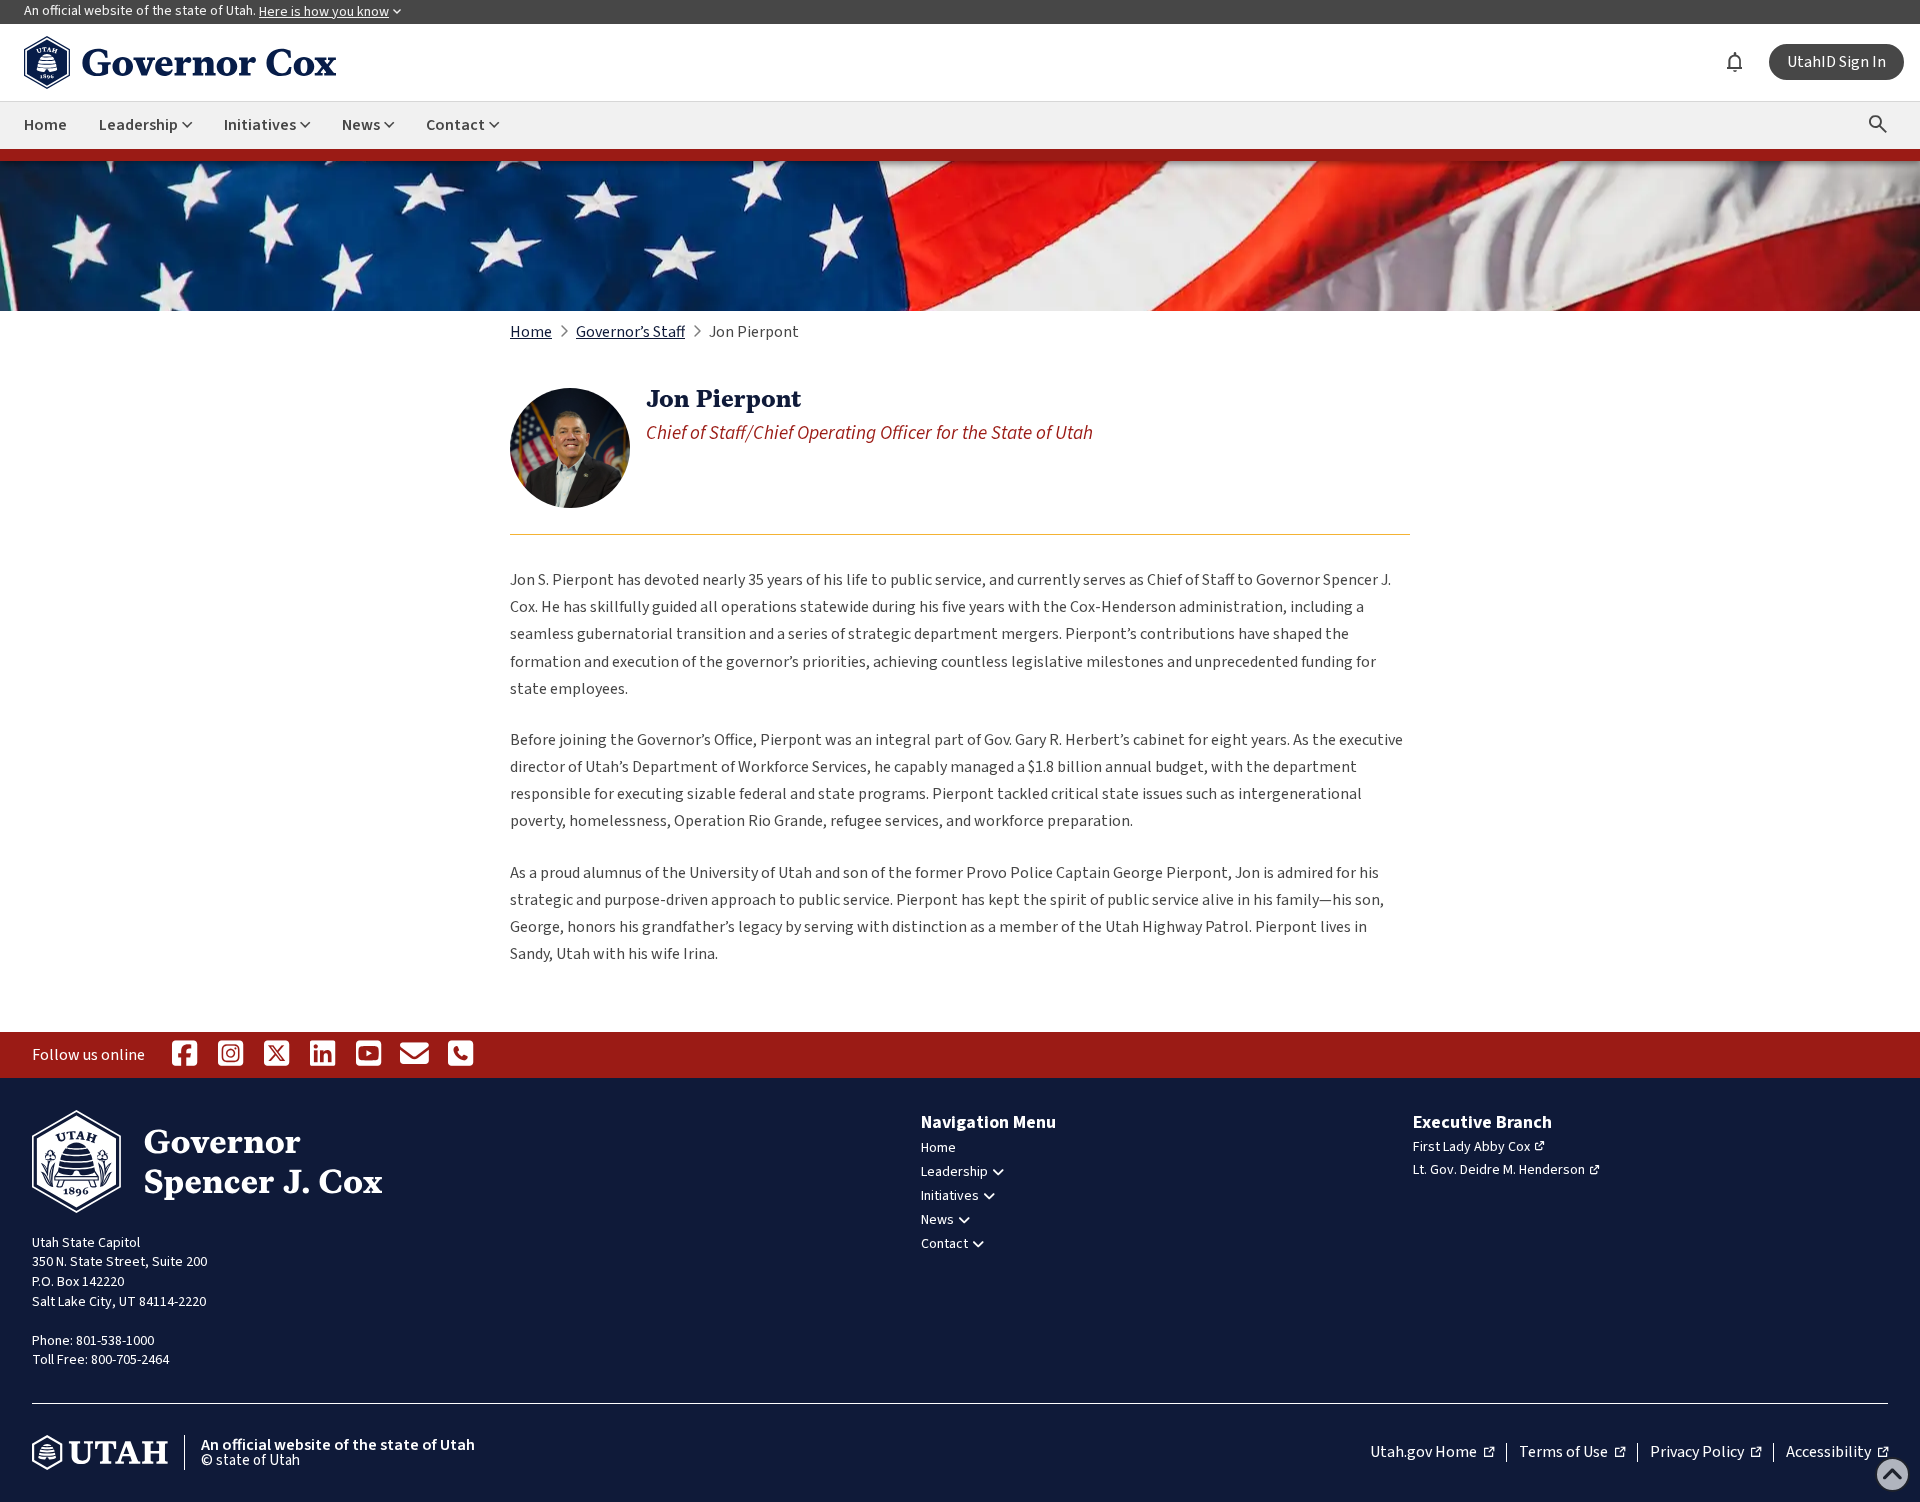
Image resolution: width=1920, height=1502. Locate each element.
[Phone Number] (460, 1055)
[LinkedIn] (322, 1055)
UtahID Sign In (1836, 62)
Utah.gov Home (1432, 1453)
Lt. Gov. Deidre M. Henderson (1499, 1170)
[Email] (414, 1055)
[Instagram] (230, 1055)
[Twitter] (276, 1055)
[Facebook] (184, 1055)
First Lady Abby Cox (1471, 1147)
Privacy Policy (1705, 1453)
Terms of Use (1572, 1453)
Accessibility (1837, 1453)
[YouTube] (368, 1055)
